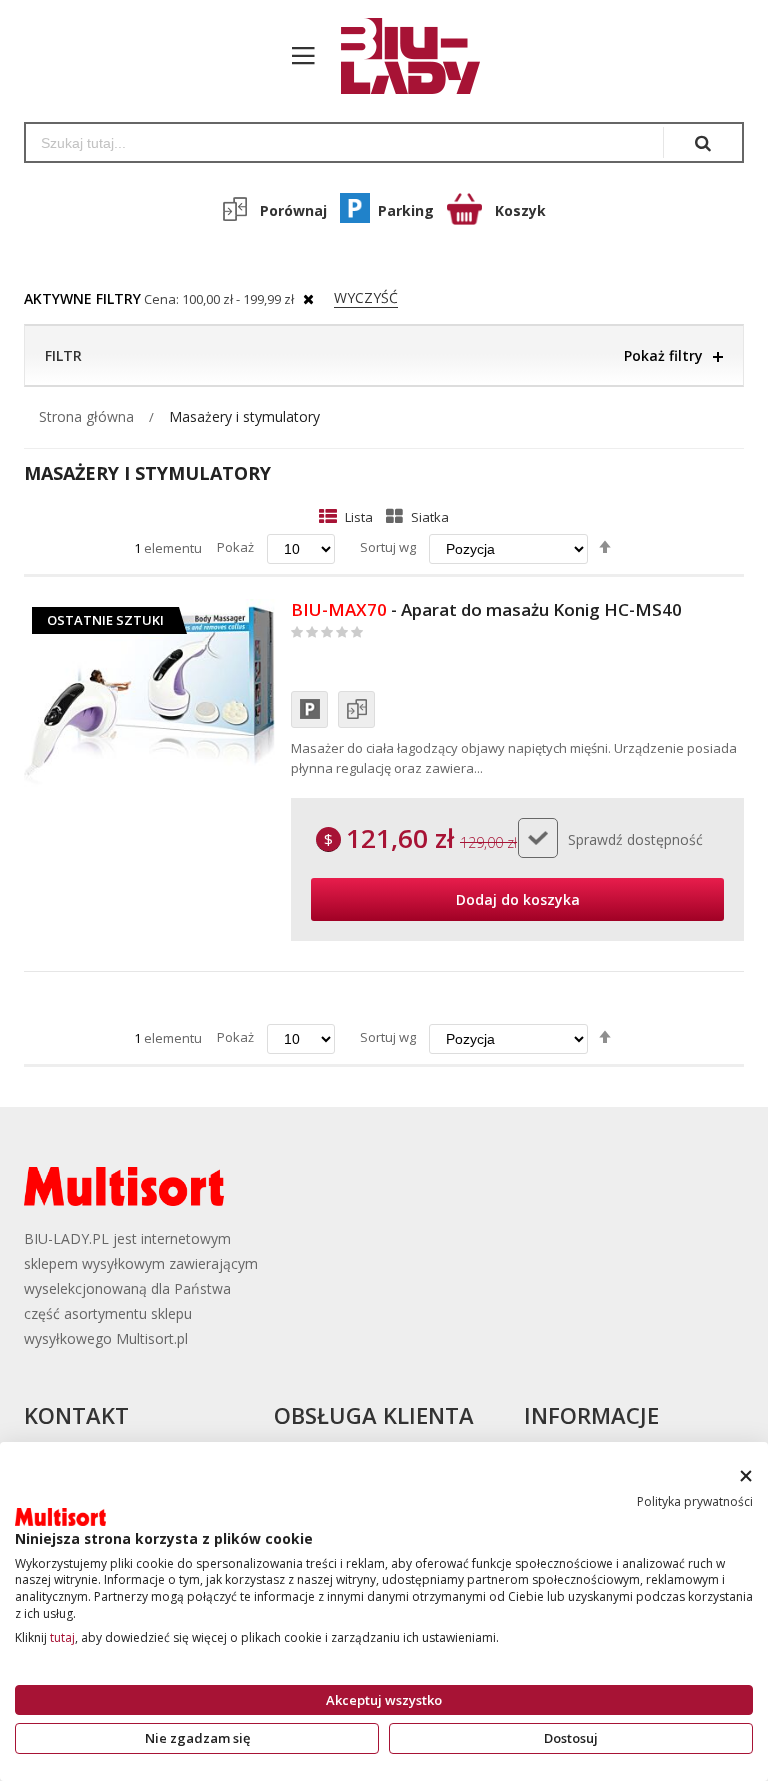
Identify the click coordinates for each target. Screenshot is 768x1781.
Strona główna (86, 416)
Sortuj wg (388, 547)
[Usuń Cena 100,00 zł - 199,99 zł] (308, 299)
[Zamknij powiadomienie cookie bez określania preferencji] (745, 1476)
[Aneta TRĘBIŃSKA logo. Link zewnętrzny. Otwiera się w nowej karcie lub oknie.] (60, 1517)
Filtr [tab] (63, 355)
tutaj (62, 1637)
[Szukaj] (702, 142)
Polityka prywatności (695, 1501)
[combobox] (344, 142)
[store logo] (400, 56)
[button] (309, 709)
